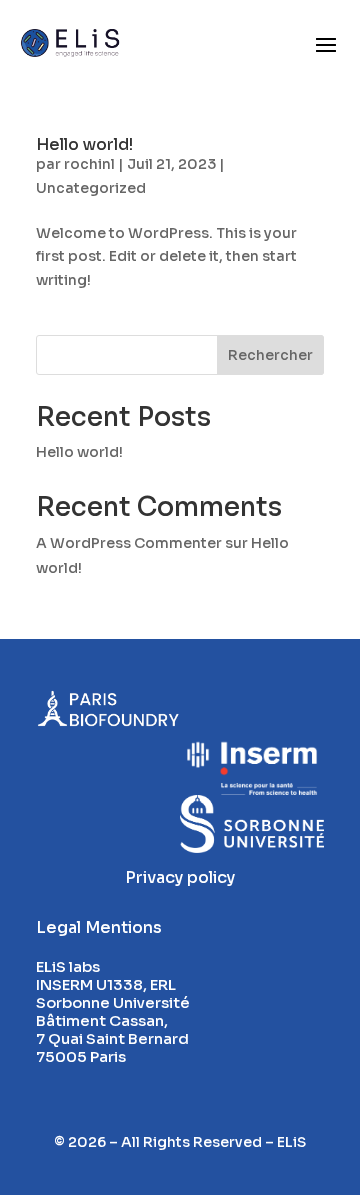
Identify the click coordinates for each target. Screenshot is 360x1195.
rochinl (89, 164)
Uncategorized (91, 188)
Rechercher (270, 355)
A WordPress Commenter (129, 543)
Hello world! (84, 144)
